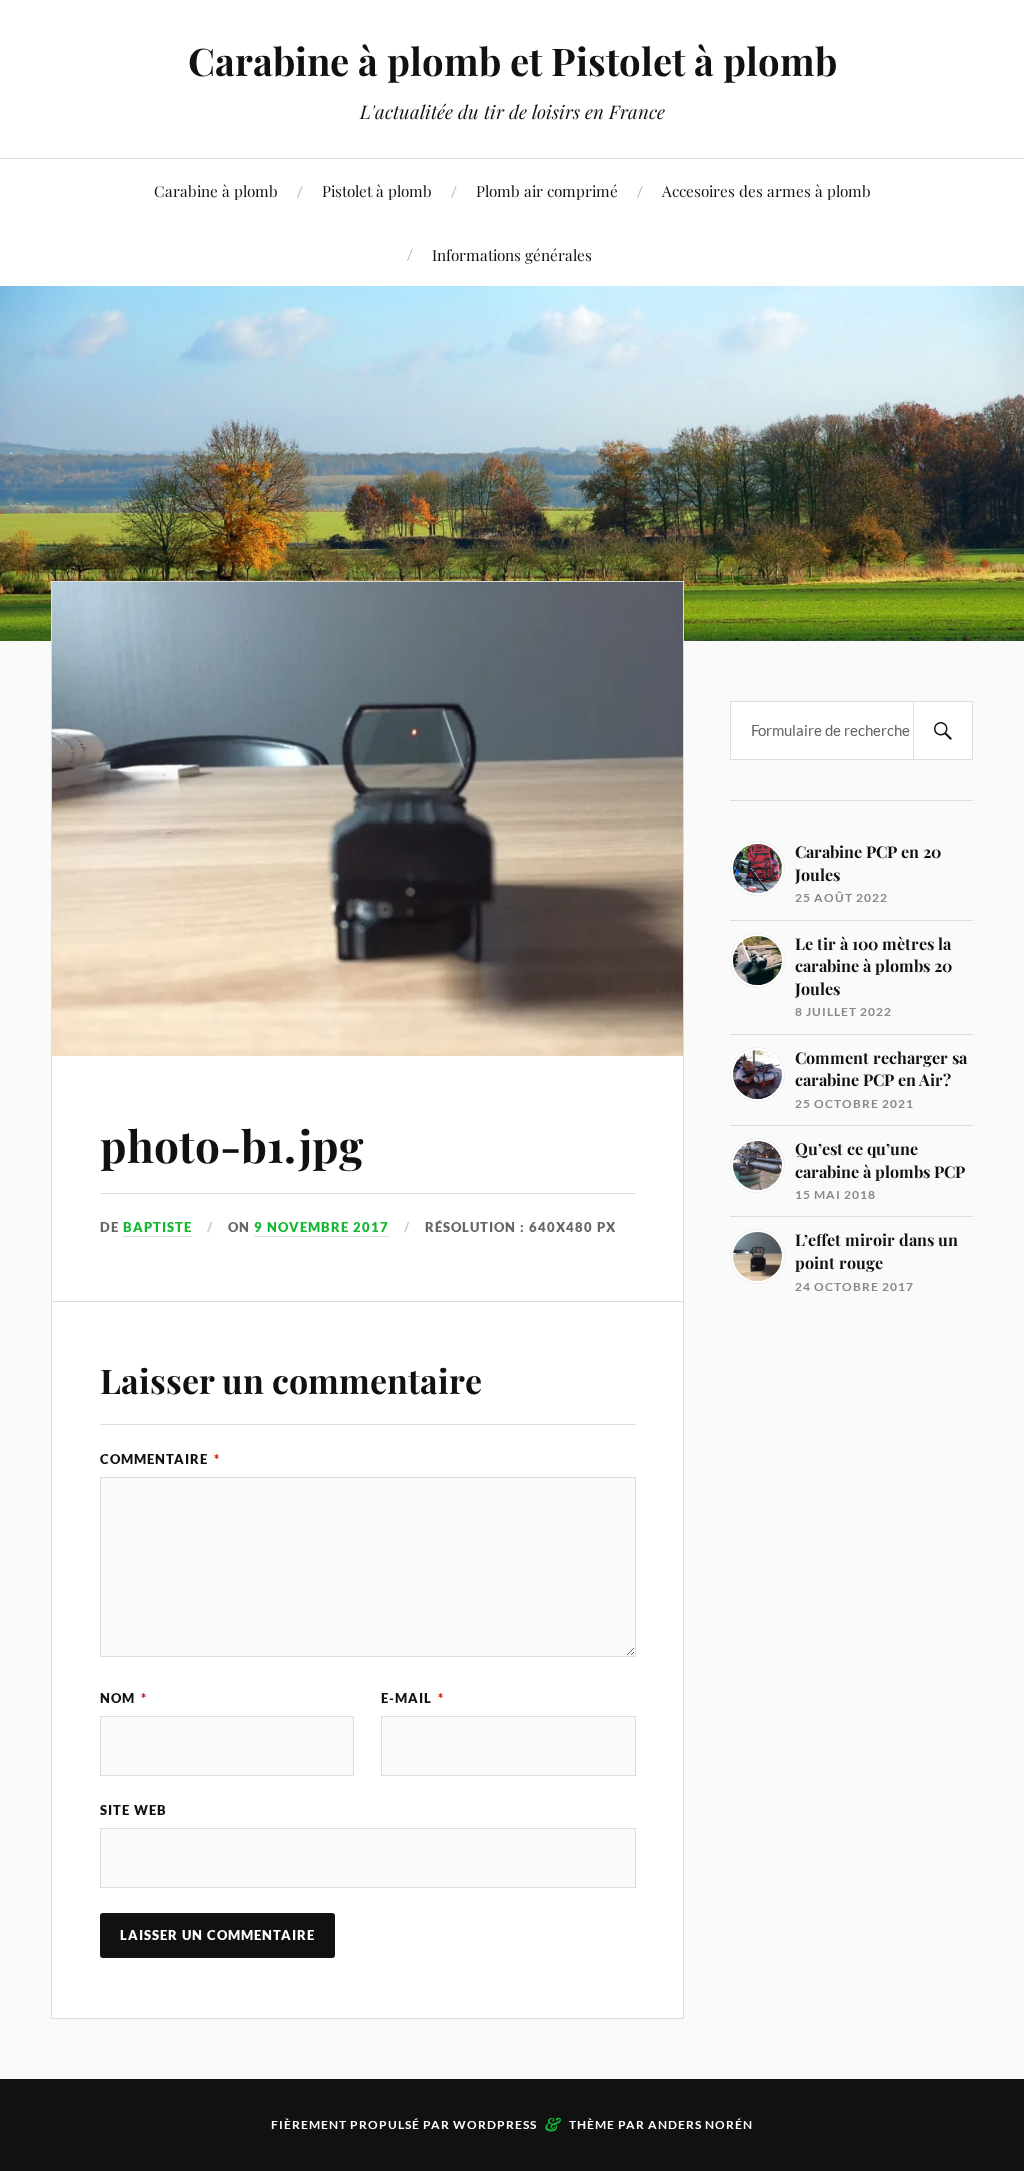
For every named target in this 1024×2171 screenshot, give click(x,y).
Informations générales (512, 254)
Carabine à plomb (216, 190)
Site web (133, 1810)
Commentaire (160, 1459)
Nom (123, 1698)
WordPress (495, 2124)
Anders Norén (700, 2124)
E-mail (412, 1698)
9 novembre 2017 (321, 1227)
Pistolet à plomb (377, 190)
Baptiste (157, 1227)
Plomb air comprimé (547, 190)
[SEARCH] (943, 730)
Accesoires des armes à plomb (766, 190)
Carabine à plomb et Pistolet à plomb (512, 60)
